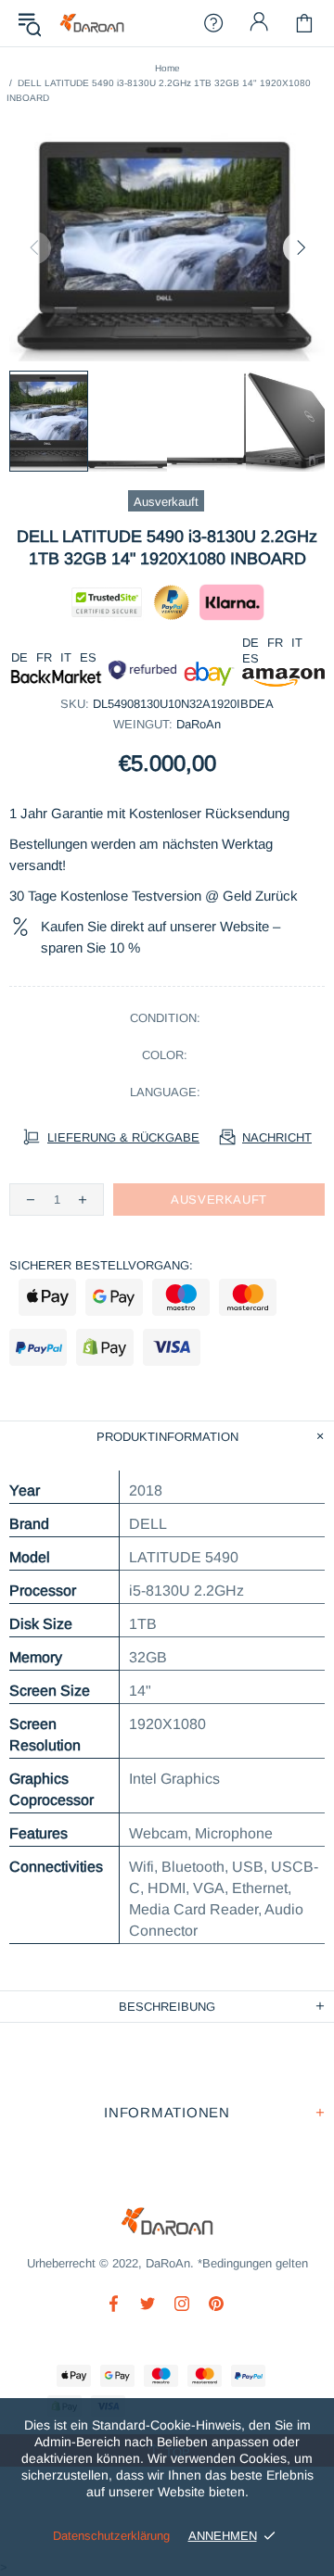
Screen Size (50, 1691)
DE (19, 657)
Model (30, 1557)
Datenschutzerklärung (111, 2536)
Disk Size (41, 1624)
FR (44, 657)
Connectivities (56, 1867)
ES (88, 657)
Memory (36, 1657)
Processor (43, 1591)
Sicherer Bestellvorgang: (101, 1265)
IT (66, 657)
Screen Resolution (45, 1735)
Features (39, 1833)
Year (25, 1490)
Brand (29, 1524)
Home (167, 68)
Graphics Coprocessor (51, 1789)
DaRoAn (92, 24)
